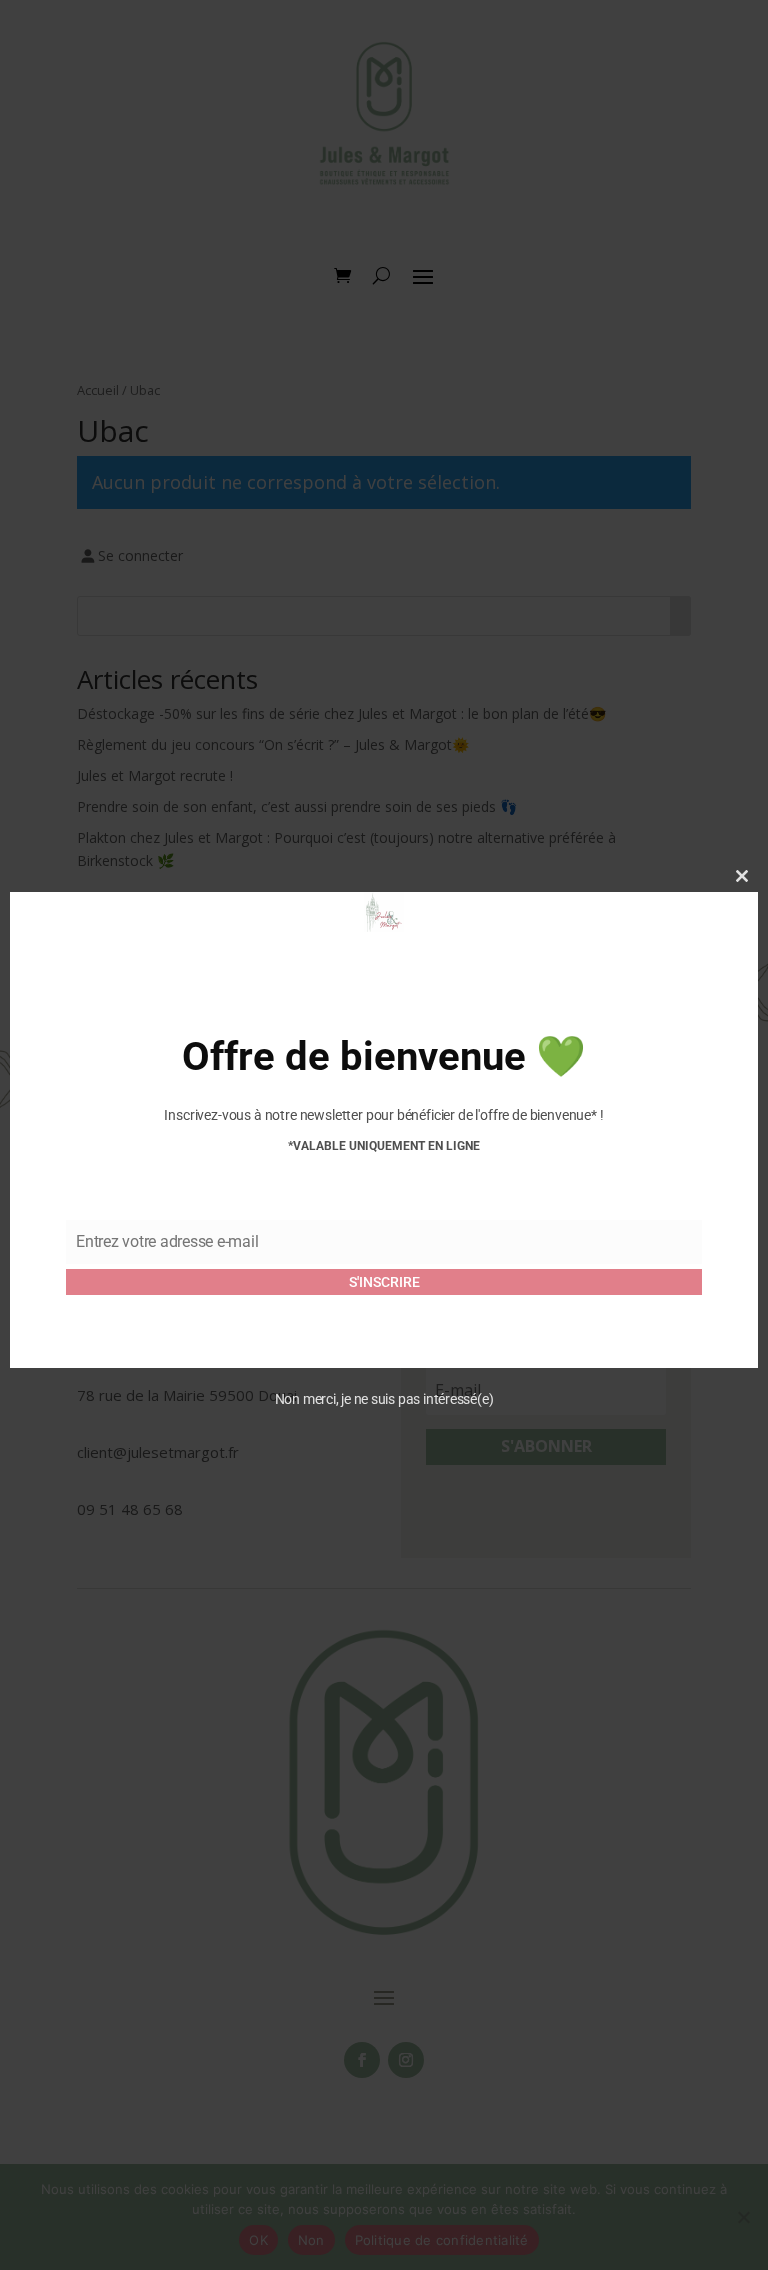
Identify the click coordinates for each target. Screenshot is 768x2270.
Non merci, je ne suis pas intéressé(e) (384, 1399)
